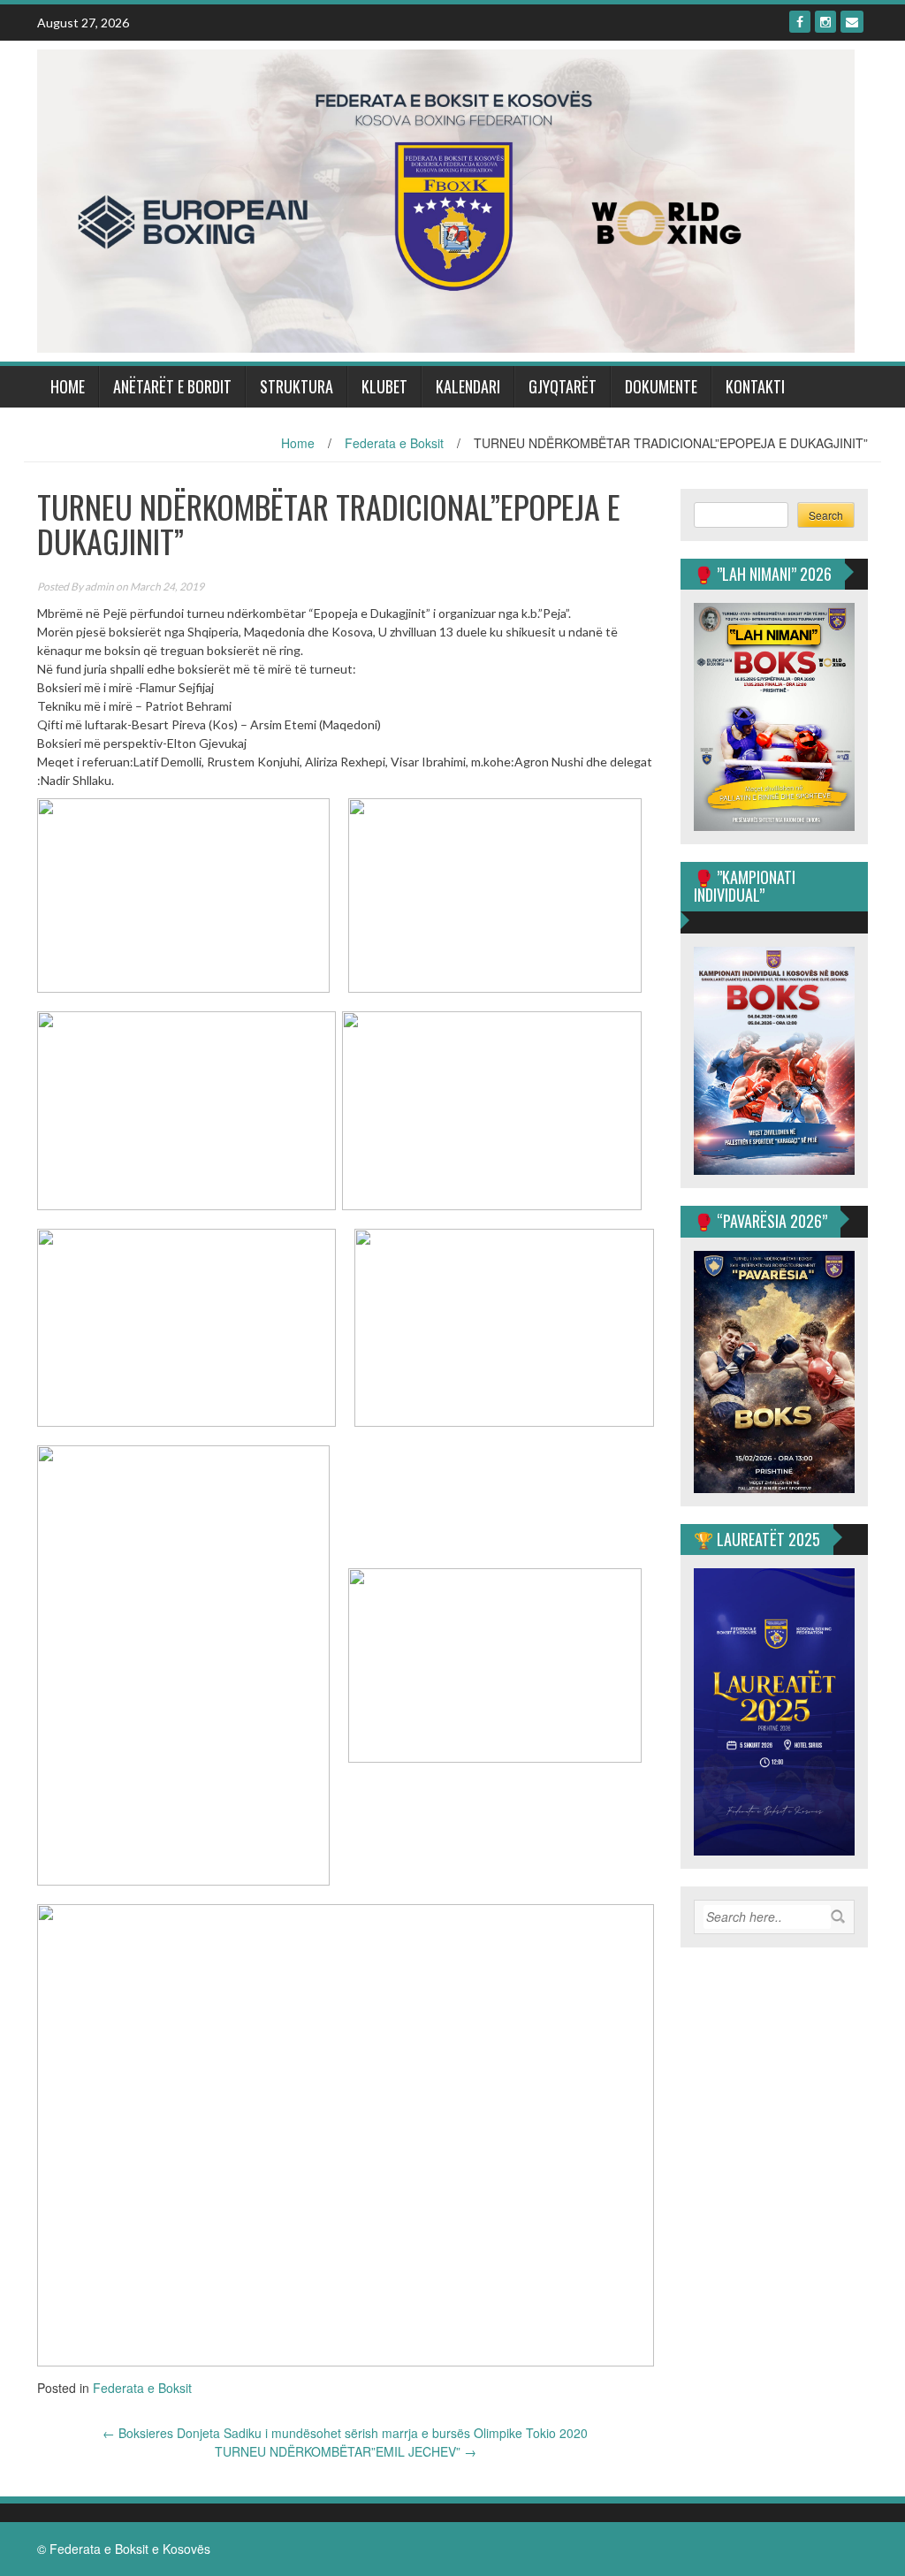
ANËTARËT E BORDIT (172, 386)
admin (99, 587)
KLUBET (384, 386)
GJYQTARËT (563, 386)
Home (68, 386)
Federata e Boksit (394, 443)
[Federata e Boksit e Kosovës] (446, 199)
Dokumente (661, 386)
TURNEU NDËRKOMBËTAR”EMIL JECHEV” (346, 2451)
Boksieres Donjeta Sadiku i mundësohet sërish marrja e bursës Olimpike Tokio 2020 (345, 2433)
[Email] (852, 22)
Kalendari (468, 386)
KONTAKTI (755, 386)
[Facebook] (800, 22)
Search (826, 515)
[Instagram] (825, 22)
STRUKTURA (297, 386)
